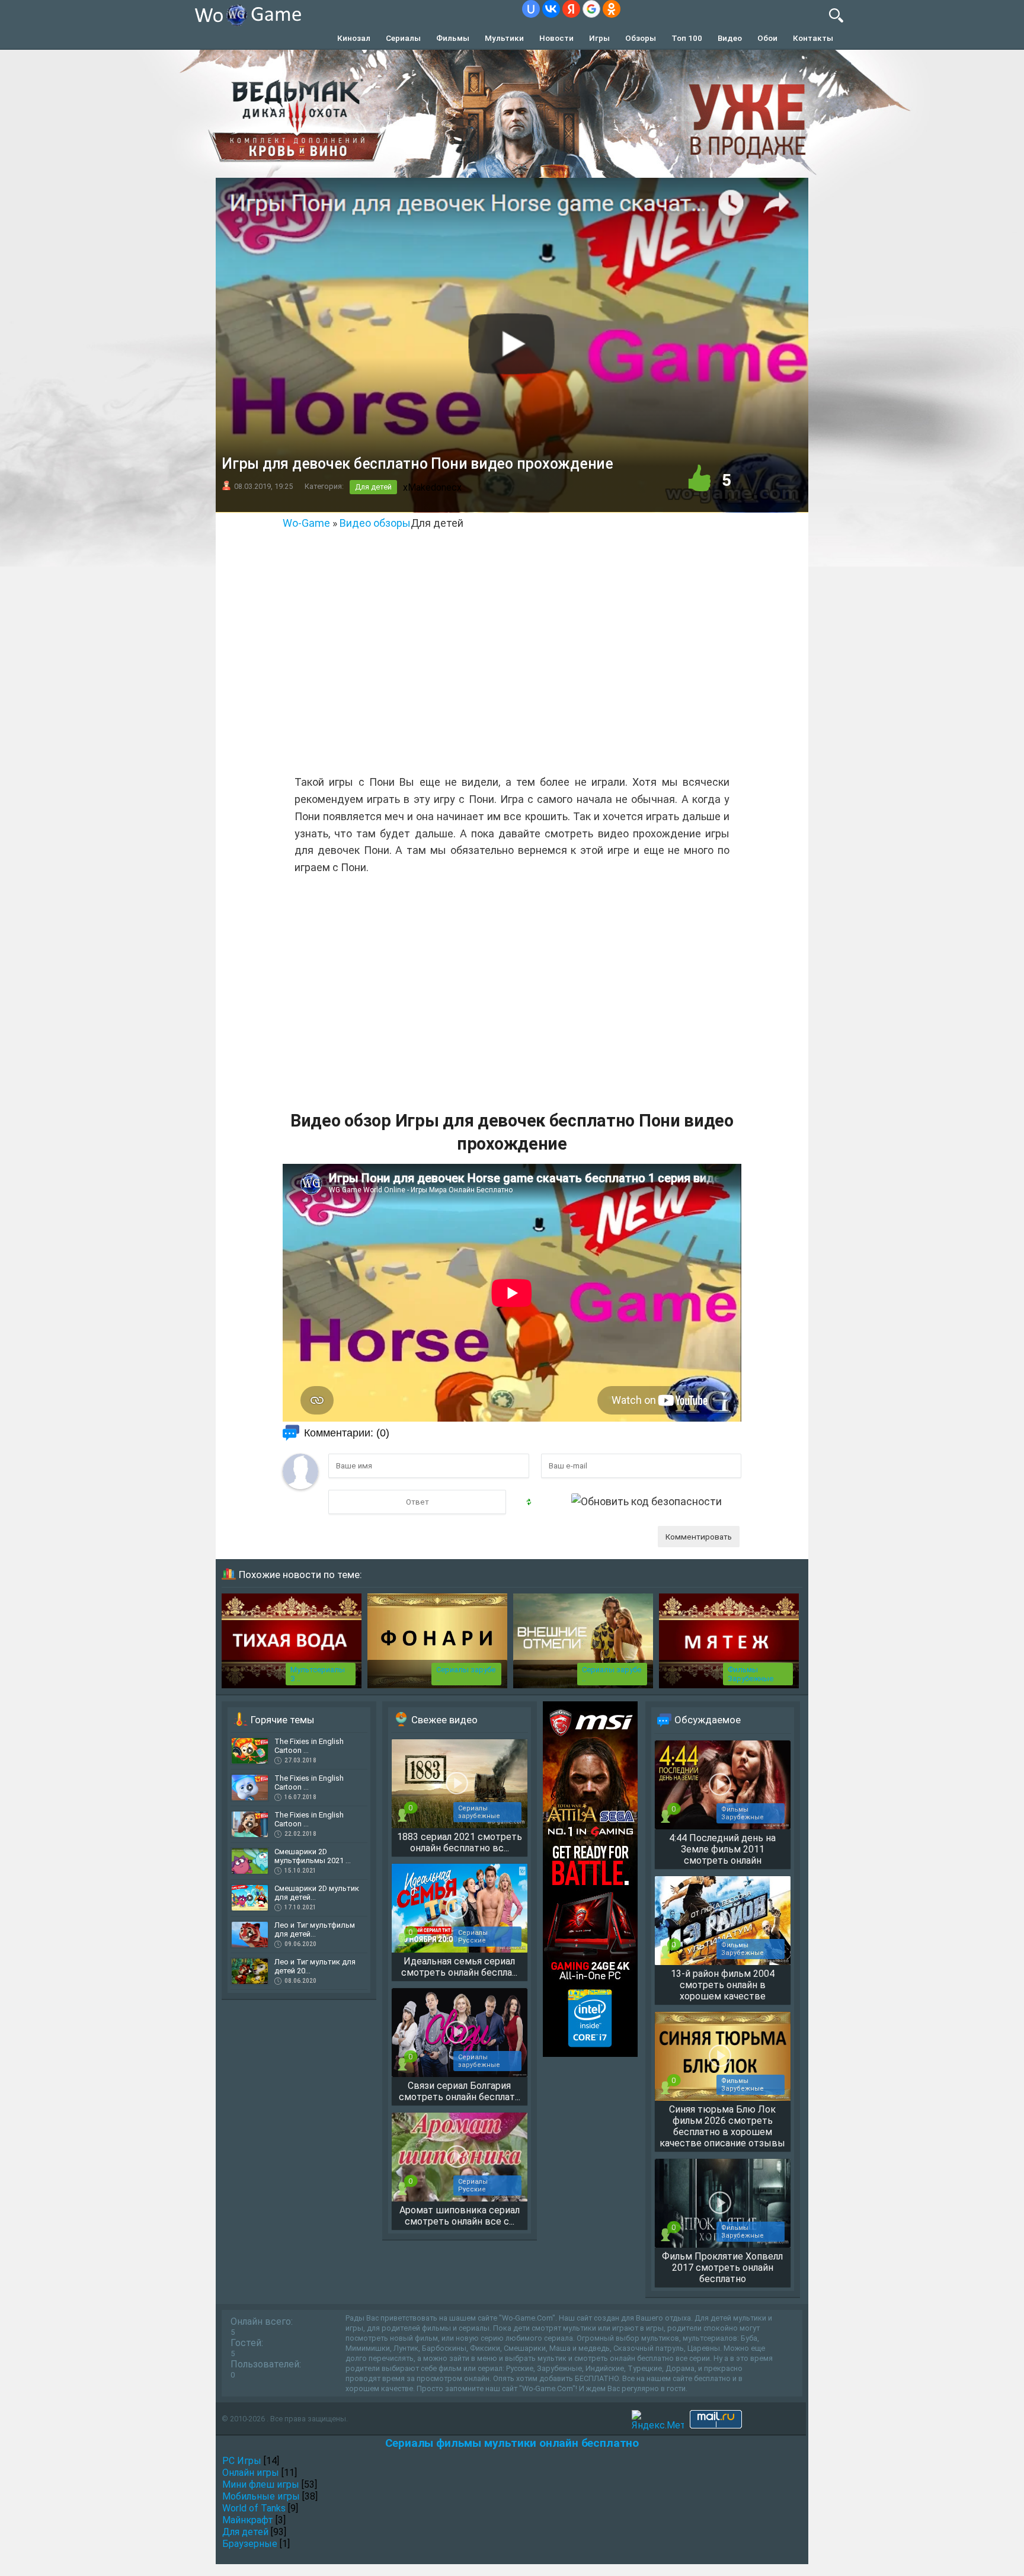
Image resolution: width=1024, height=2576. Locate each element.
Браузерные (250, 2544)
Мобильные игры (261, 2496)
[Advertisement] (512, 654)
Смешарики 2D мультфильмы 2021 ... (313, 1856)
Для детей (373, 487)
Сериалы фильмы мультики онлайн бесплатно (512, 2443)
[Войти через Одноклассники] (612, 9)
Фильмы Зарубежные (751, 1674)
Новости (556, 38)
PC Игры (242, 2461)
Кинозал (354, 38)
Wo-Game (306, 523)
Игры (599, 38)
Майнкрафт (248, 2520)
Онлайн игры (251, 2473)
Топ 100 (687, 38)
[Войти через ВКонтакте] (551, 9)
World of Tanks (254, 2508)
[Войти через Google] (591, 9)
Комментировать (699, 1537)
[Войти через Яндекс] (571, 9)
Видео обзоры (375, 523)
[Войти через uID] (531, 9)
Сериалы (403, 38)
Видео (730, 38)
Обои (767, 38)
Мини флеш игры (261, 2484)
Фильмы (453, 38)
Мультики (504, 38)
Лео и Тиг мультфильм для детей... (315, 1929)
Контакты (813, 38)
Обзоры (641, 38)
